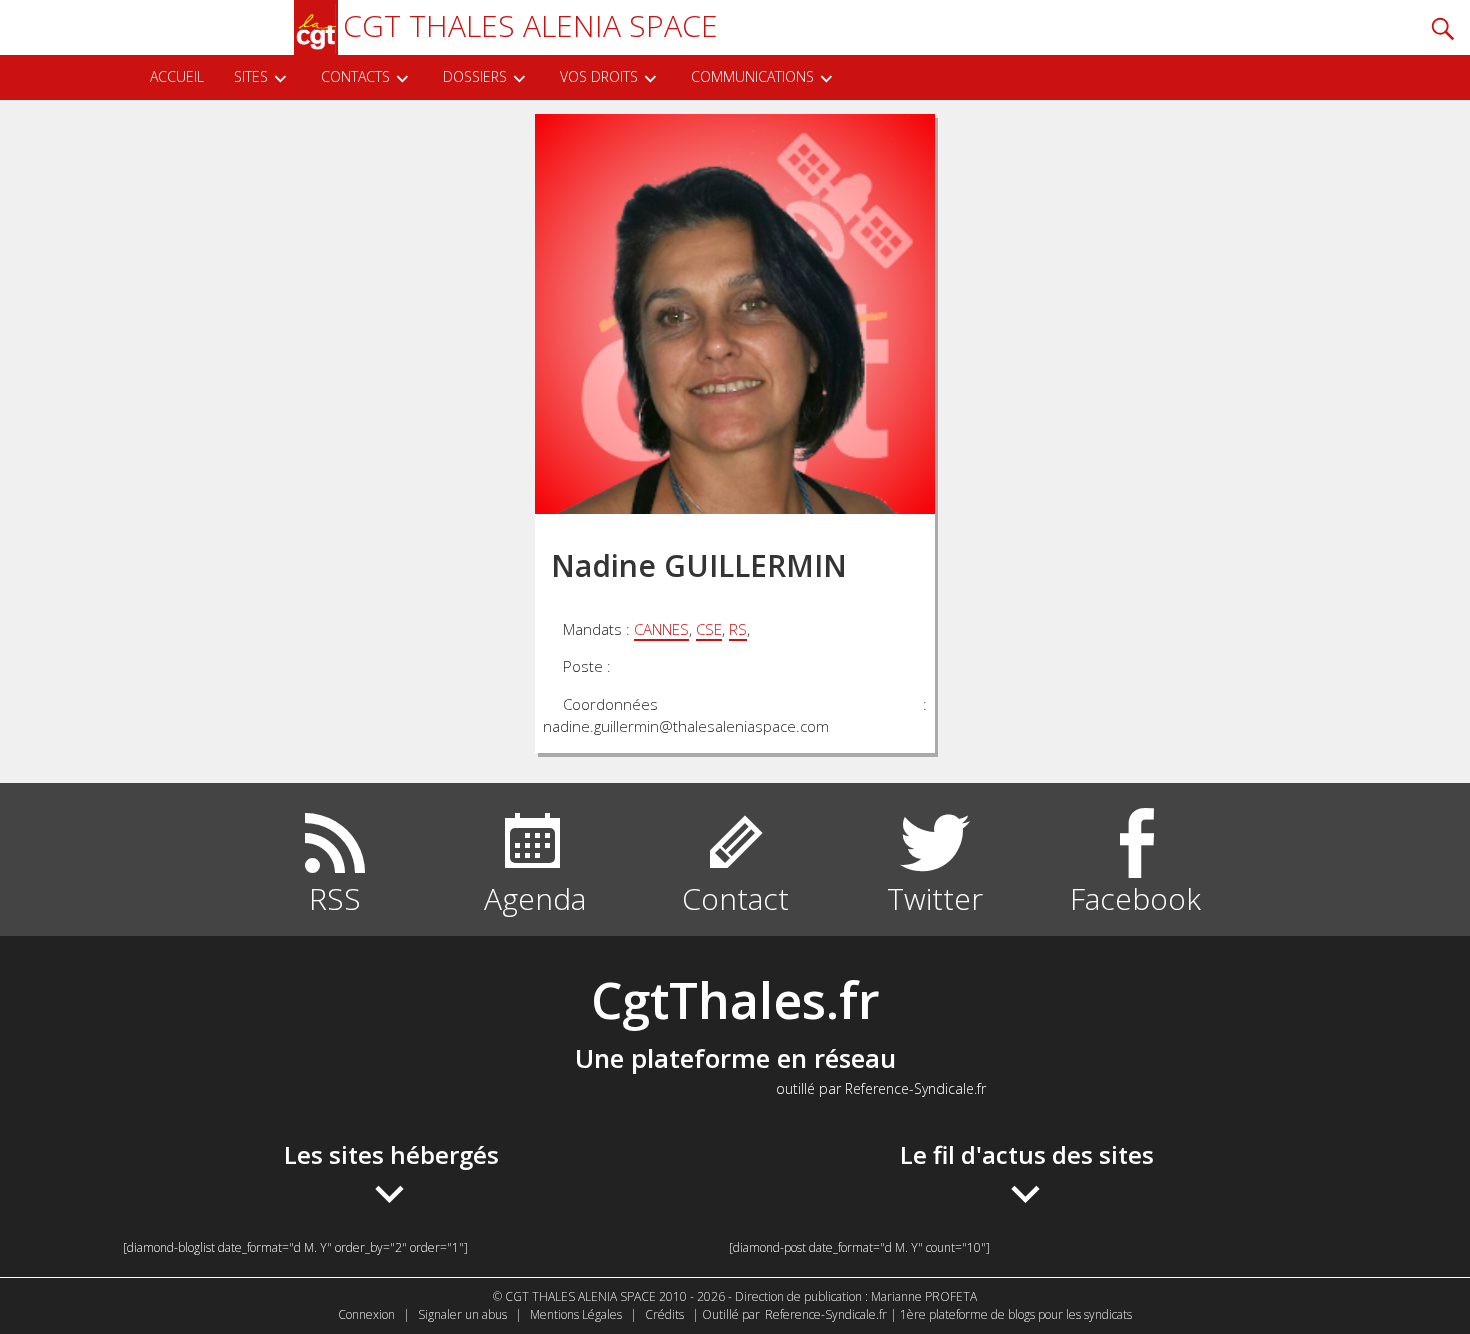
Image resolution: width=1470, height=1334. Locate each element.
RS (738, 629)
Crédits (664, 1314)
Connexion (366, 1314)
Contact (735, 898)
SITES (251, 76)
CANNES (661, 629)
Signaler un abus (462, 1314)
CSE (709, 629)
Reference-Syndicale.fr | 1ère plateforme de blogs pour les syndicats (948, 1314)
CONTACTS (355, 76)
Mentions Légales (576, 1314)
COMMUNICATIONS (752, 76)
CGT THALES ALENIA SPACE (530, 25)
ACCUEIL (177, 76)
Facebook (1135, 898)
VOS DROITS (599, 76)
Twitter (935, 898)
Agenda (535, 898)
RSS (335, 898)
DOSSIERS (475, 76)
